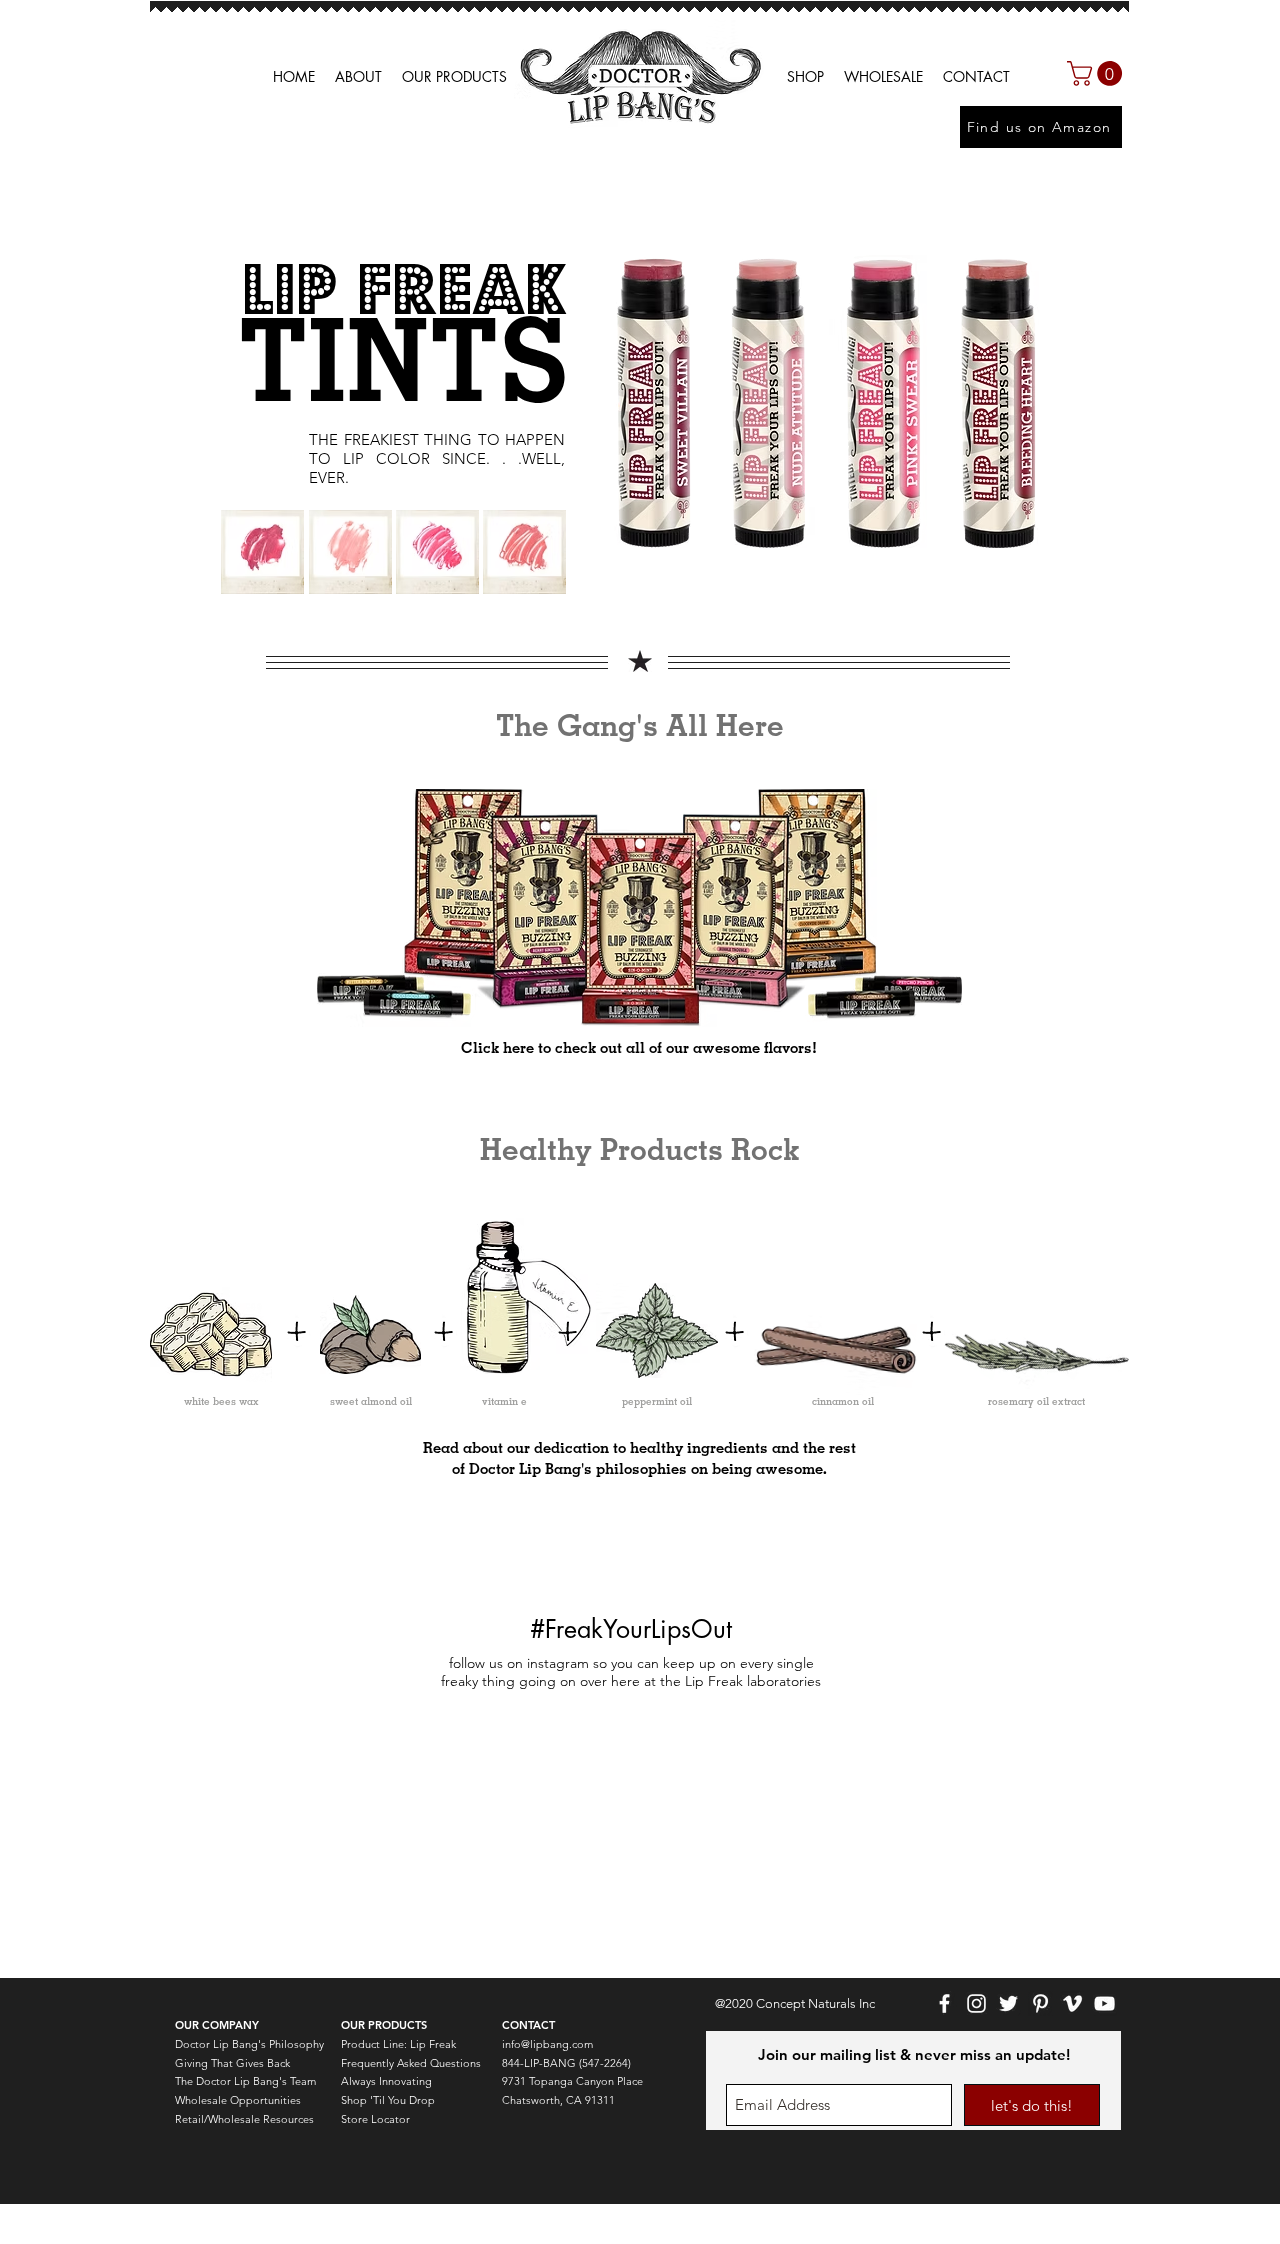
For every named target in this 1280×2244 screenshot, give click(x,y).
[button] (883, 77)
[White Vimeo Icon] (1072, 2003)
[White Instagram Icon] (976, 2003)
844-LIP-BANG (539, 2063)
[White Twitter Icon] (1008, 2003)
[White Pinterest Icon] (1040, 2003)
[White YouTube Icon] (1104, 2003)
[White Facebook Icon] (944, 2003)
